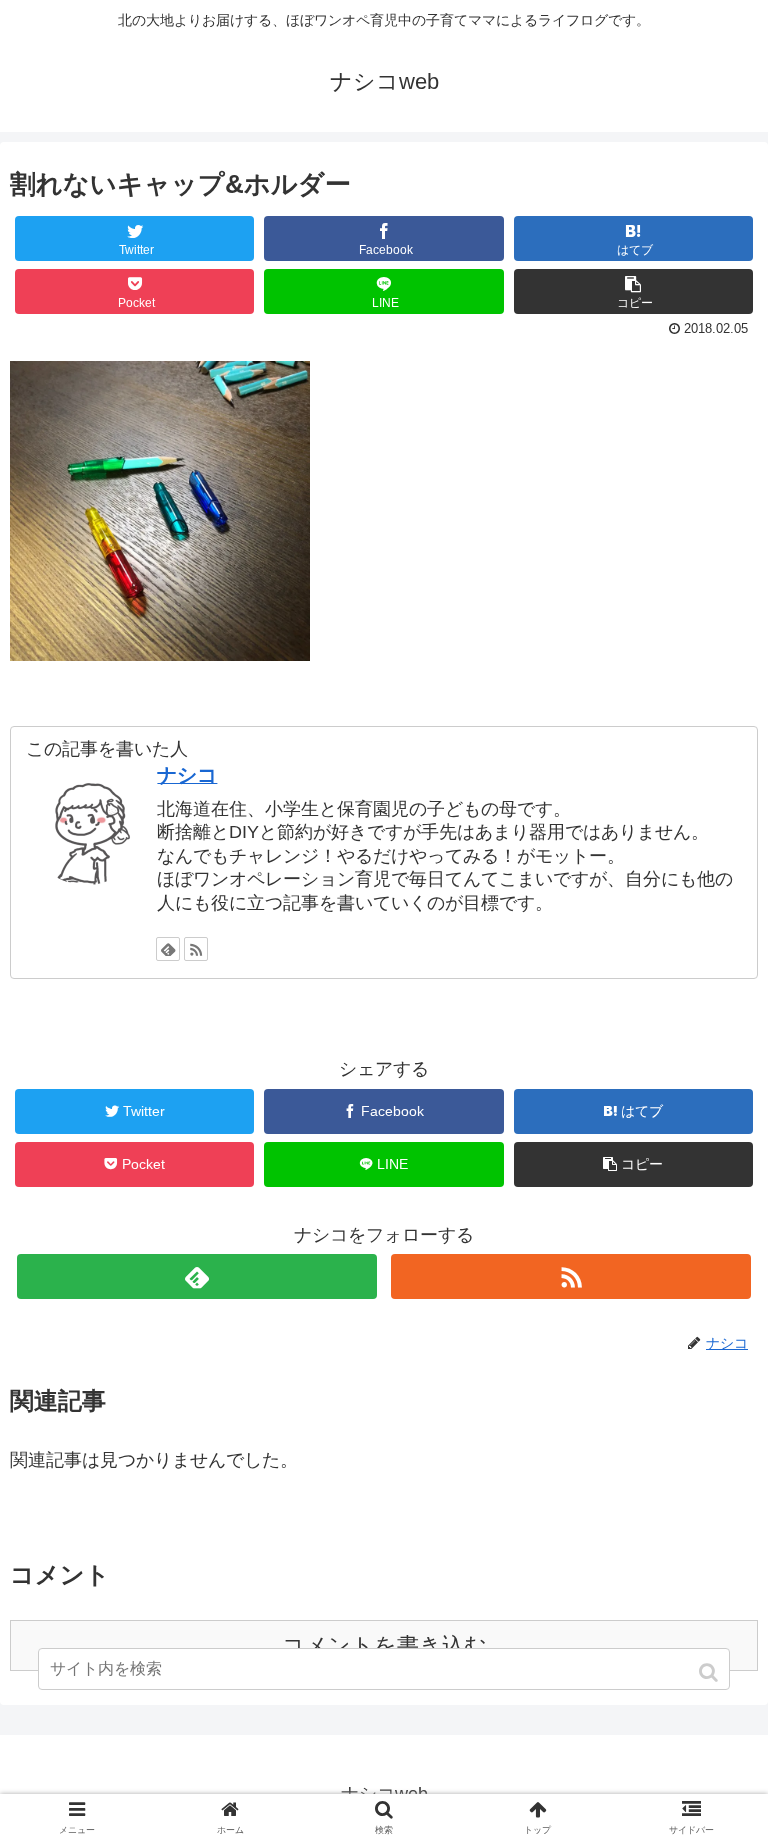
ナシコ (187, 775)
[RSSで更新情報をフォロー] (196, 949)
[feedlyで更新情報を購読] (168, 949)
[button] (710, 1672)
